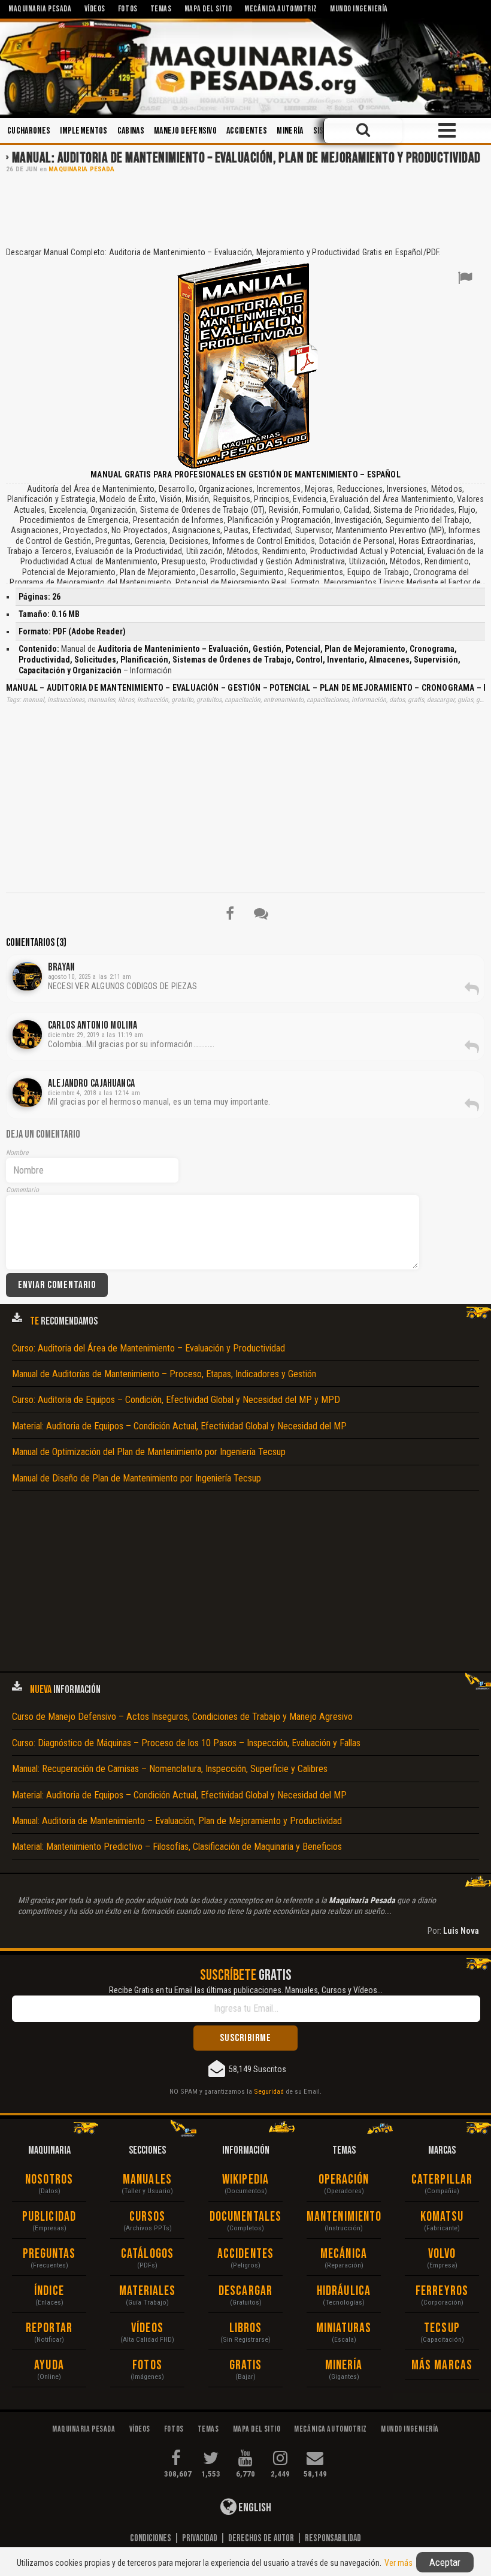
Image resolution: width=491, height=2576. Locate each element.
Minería (290, 131)
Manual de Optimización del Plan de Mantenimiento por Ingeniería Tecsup (149, 1452)
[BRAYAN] (27, 976)
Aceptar (445, 2562)
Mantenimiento (344, 2217)
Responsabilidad (333, 2538)
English (254, 2508)
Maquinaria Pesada (81, 169)
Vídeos (147, 2328)
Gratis (246, 2365)
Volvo (442, 2254)
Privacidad (200, 2538)
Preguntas (49, 2254)
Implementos (84, 131)
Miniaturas (344, 2328)
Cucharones (29, 131)
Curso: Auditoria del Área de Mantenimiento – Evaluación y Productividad (148, 1348)
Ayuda (49, 2365)
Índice (49, 2291)
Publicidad (49, 2217)
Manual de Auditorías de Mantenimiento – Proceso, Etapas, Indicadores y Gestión (164, 1374)
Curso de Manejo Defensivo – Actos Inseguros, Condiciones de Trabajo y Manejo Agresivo (182, 1717)
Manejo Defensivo (185, 131)
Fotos (147, 2365)
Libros (246, 2328)
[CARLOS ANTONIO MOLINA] (27, 1035)
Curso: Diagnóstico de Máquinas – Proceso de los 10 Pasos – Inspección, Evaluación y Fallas (186, 1743)
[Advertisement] (245, 209)
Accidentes (247, 131)
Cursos (148, 2217)
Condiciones (151, 2538)
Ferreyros (442, 2291)
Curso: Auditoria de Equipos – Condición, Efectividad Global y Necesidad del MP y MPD (176, 1400)
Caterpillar (442, 2180)
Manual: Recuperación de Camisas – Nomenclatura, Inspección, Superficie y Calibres (170, 1769)
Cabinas (131, 131)
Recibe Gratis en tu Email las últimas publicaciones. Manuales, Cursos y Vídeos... (246, 1990)
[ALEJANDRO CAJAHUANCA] (27, 1093)
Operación (344, 2180)
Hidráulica (344, 2291)
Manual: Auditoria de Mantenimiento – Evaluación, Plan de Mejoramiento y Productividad (246, 158)
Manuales (147, 2180)
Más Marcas (442, 2365)
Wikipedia (245, 2180)
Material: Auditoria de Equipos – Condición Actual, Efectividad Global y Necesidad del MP (179, 1426)
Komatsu (442, 2217)
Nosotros (49, 2180)
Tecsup (442, 2328)
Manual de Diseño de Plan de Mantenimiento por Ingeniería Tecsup (137, 1478)
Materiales (148, 2291)
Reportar (49, 2328)
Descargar (245, 2291)
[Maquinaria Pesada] (245, 67)
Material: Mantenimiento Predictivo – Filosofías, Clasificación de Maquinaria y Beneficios (177, 1847)
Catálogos (147, 2254)
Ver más (398, 2563)
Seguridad (269, 2091)
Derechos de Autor (261, 2538)
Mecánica (344, 2254)
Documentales (245, 2217)
